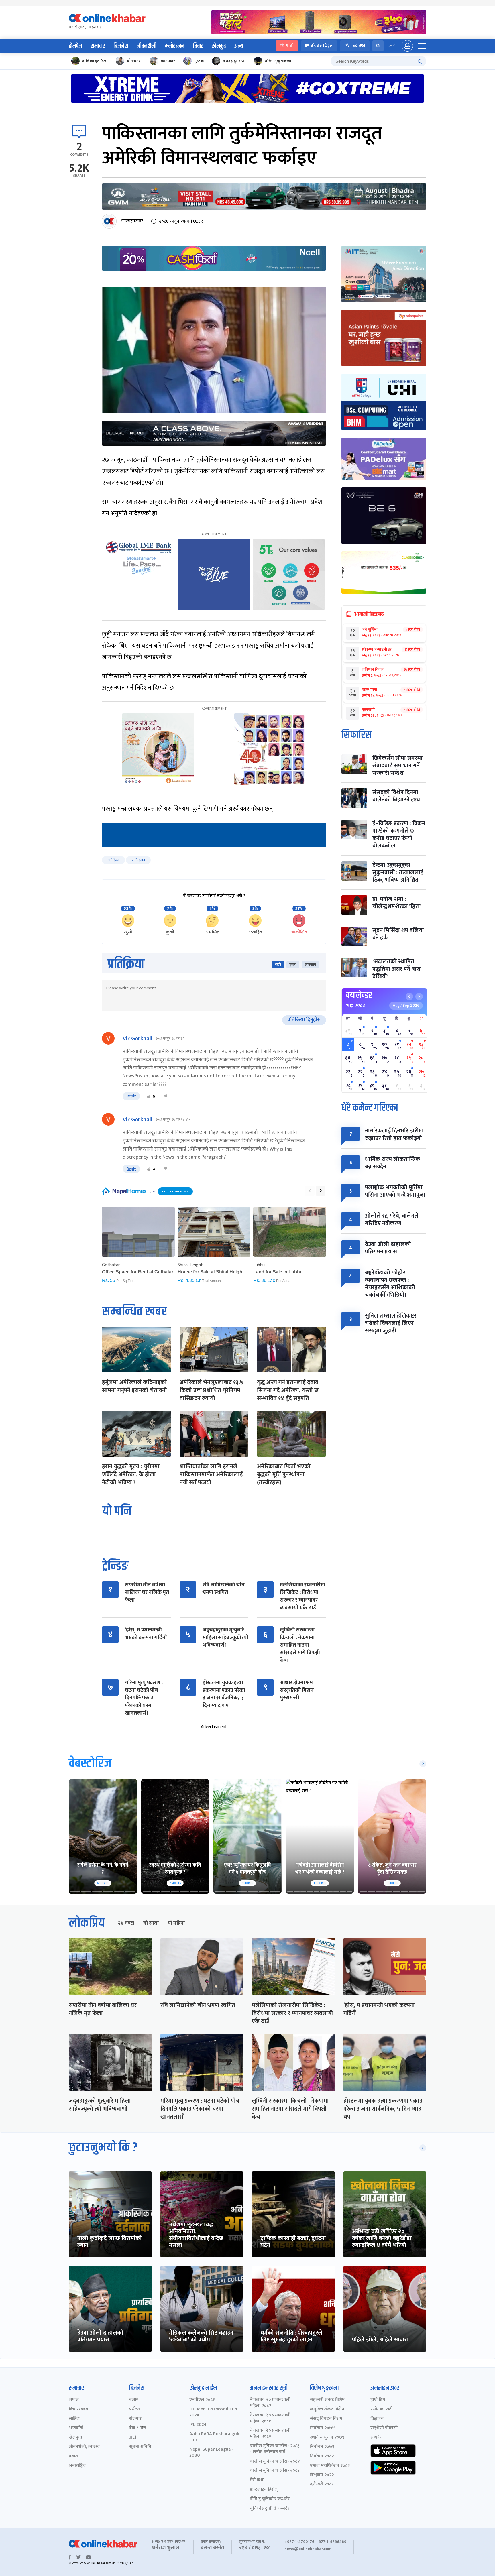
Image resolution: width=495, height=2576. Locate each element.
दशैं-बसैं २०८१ (322, 2484)
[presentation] (310, 1191)
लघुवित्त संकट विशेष (327, 2409)
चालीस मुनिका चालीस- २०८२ (275, 2462)
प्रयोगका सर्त (381, 2409)
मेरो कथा (257, 2480)
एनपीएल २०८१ (202, 2400)
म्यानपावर (168, 61)
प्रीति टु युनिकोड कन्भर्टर (270, 2499)
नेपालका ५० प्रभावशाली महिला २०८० (270, 2434)
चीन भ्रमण (134, 61)
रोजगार (135, 2419)
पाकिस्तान (138, 860)
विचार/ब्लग (78, 2409)
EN (378, 46)
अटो (133, 2438)
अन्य (239, 46)
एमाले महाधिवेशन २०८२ (330, 2466)
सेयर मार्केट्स (322, 46)
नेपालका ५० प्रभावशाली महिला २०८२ (270, 2403)
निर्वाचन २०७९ (322, 2447)
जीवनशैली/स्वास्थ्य (84, 2447)
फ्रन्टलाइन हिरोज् (264, 2490)
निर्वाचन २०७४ (322, 2428)
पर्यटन (134, 2409)
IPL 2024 (198, 2425)
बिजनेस (121, 46)
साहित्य (75, 2419)
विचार (198, 46)
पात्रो (290, 46)
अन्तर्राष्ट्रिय (77, 2466)
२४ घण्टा (126, 1923)
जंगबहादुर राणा (234, 61)
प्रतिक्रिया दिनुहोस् (304, 1020)
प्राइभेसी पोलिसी (384, 2428)
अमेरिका (113, 860)
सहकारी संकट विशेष (327, 2400)
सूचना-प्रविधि (140, 2447)
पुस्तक (199, 61)
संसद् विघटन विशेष (326, 2419)
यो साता (151, 1923)
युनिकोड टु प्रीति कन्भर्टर (270, 2509)
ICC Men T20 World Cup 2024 (213, 2412)
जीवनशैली (147, 46)
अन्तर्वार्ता (76, 2428)
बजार (134, 2400)
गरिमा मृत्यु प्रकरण (278, 61)
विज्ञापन (377, 2419)
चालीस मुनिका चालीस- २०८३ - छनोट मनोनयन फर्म (275, 2449)
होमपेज (75, 46)
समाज (74, 2400)
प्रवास (73, 2456)
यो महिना (176, 1923)
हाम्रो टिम (378, 2400)
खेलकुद (219, 46)
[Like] (149, 1096)
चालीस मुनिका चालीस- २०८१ (275, 2471)
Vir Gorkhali (137, 1039)
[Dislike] (166, 1096)
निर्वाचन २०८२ (322, 2456)
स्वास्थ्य (359, 46)
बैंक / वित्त (138, 2428)
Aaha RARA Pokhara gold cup (215, 2437)
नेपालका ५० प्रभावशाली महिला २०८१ (270, 2418)
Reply (131, 1096)
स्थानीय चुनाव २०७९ (327, 2438)
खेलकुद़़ (75, 2438)
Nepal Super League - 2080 (212, 2453)
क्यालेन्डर (359, 995)
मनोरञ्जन (175, 46)
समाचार (98, 46)
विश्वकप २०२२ (322, 2475)
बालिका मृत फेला (95, 61)
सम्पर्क (376, 2438)
